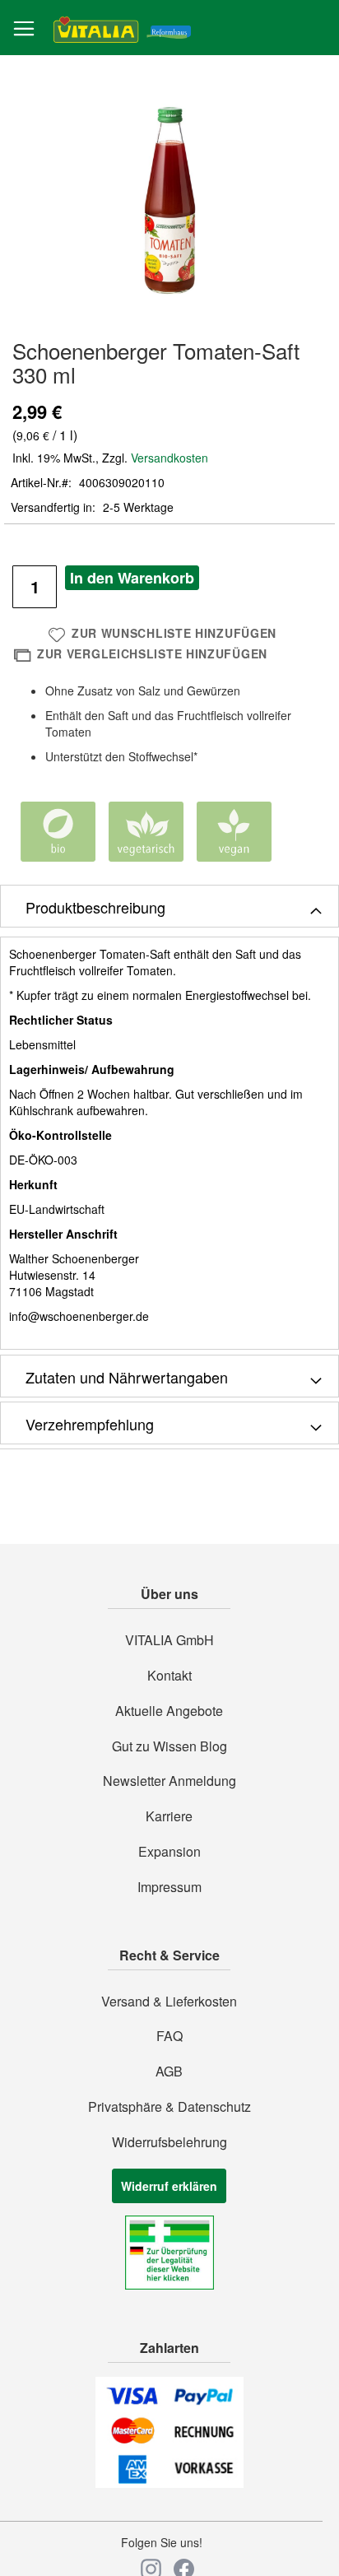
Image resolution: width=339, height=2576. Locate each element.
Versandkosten (169, 458)
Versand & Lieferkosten (169, 2002)
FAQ (169, 2036)
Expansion (169, 1852)
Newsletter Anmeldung (169, 1781)
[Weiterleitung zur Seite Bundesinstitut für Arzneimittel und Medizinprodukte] (169, 2285)
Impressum (169, 1887)
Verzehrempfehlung (90, 1424)
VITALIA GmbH (169, 1640)
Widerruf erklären (169, 2186)
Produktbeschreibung (95, 907)
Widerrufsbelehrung (169, 2142)
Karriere (169, 1816)
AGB (169, 2071)
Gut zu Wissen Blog (169, 1746)
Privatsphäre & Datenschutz (169, 2107)
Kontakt (169, 1676)
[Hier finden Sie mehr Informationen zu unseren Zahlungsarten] (169, 2483)
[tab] (169, 906)
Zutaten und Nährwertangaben (127, 1377)
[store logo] (122, 28)
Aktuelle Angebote (169, 1711)
